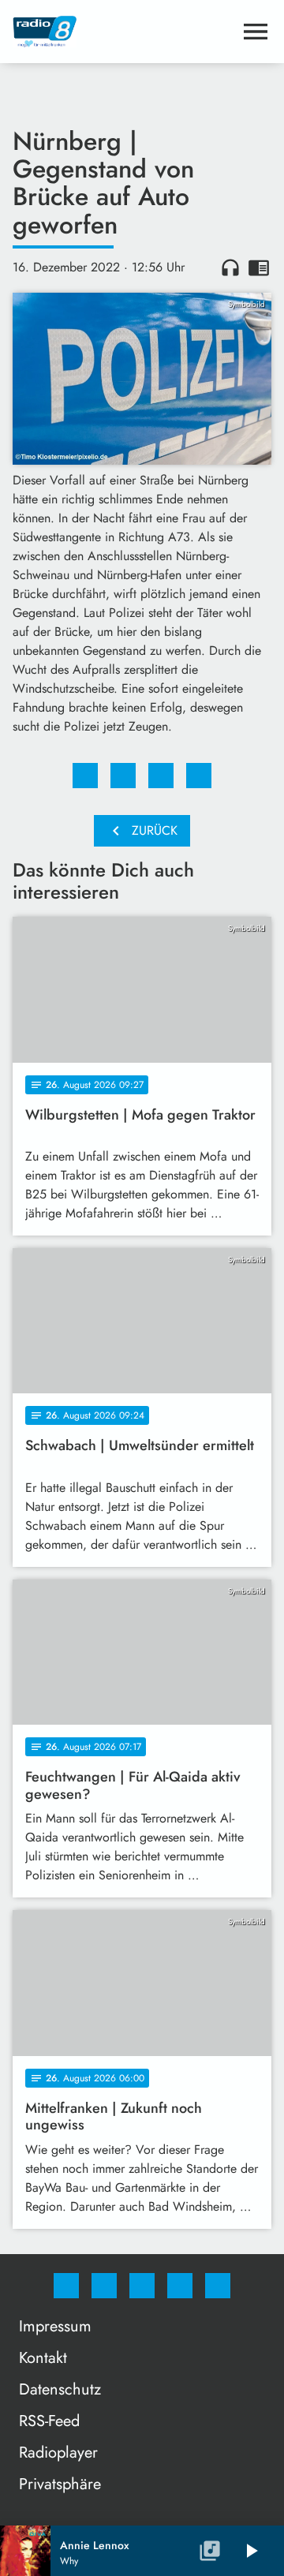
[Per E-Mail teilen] (199, 776)
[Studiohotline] (180, 2286)
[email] (218, 2286)
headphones (230, 267)
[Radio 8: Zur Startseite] (123, 32)
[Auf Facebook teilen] (85, 776)
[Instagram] (104, 2286)
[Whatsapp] (142, 2286)
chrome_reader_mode (259, 267)
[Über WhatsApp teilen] (161, 776)
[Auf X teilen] (123, 776)
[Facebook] (66, 2286)
